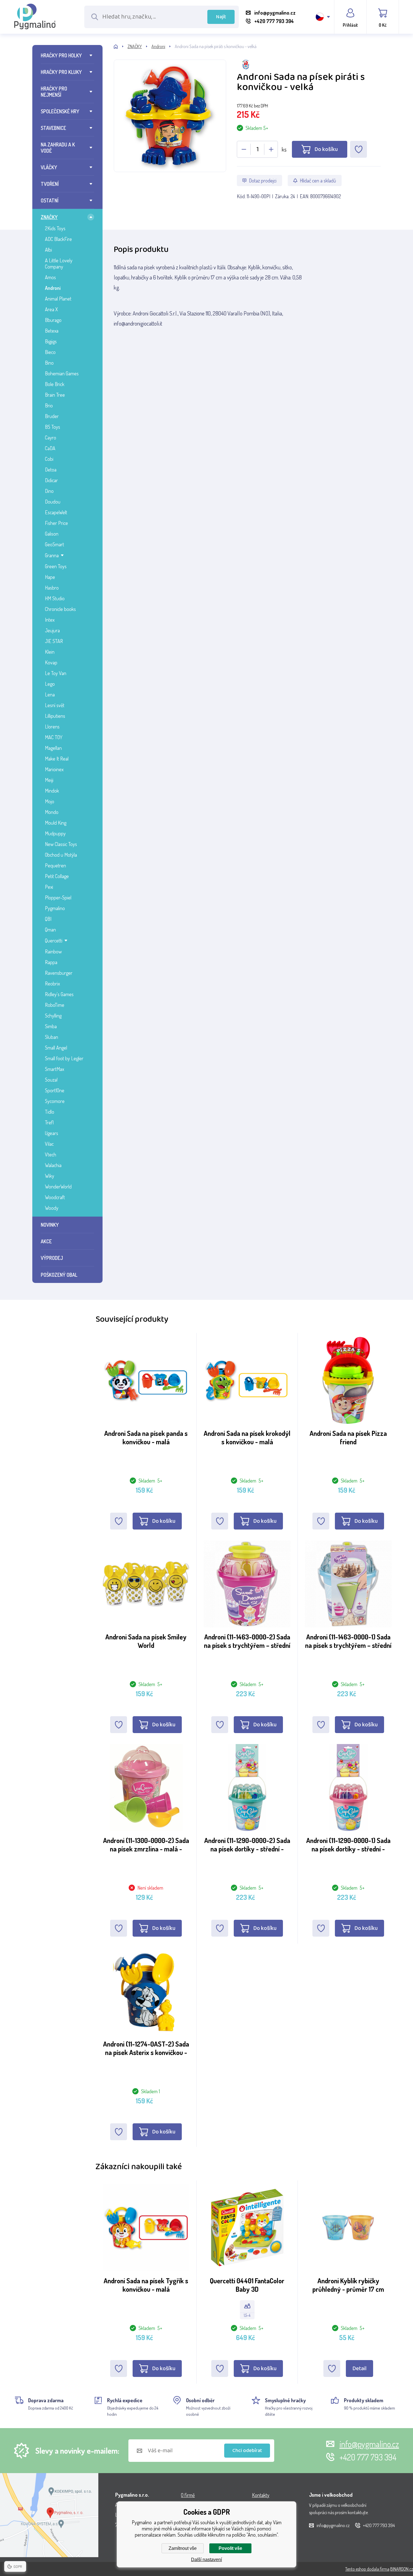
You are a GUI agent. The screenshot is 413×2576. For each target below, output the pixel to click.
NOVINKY (50, 1225)
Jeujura (52, 630)
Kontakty (261, 2495)
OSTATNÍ (50, 200)
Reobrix (52, 984)
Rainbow (53, 951)
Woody (52, 1208)
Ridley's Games (59, 994)
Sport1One (55, 1090)
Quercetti (54, 940)
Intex (50, 620)
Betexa (52, 331)
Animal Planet (58, 299)
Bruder (52, 416)
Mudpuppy (55, 833)
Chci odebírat (247, 2451)
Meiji (49, 780)
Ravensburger (59, 973)
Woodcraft (55, 1197)
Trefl (49, 1122)
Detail (359, 2369)
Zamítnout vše (183, 2548)
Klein (50, 652)
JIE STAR (54, 641)
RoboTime (55, 1005)
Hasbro (52, 588)
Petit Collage (57, 876)
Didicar (51, 480)
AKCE (46, 1241)
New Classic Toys (61, 844)
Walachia (53, 1165)
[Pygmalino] (121, 47)
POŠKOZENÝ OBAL (59, 1275)
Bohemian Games (62, 373)
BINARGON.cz (402, 2569)
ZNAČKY (49, 217)
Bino (49, 363)
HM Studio (55, 598)
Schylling (53, 1016)
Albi (48, 250)
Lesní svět (55, 705)
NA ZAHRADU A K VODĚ (58, 148)
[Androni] (309, 65)
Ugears (52, 1133)
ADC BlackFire (58, 239)
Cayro (51, 437)
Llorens (52, 727)
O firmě (188, 2495)
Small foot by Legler (64, 1058)
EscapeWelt (56, 512)
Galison (52, 534)
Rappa (51, 962)
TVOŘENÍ (50, 184)
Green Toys (56, 566)
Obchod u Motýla (61, 855)
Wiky (50, 1176)
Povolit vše (230, 2548)
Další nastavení (206, 2560)
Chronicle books (60, 609)
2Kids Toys (55, 228)
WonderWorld (58, 1187)
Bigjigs (51, 341)
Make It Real (57, 759)
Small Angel (56, 1048)
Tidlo (50, 1112)
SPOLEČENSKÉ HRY (60, 111)
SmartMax (55, 1069)
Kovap (51, 662)
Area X (51, 309)
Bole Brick (55, 384)
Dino (49, 491)
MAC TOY (54, 737)
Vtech (51, 1154)
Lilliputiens (55, 716)
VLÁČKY (49, 167)
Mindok (52, 791)
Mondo (52, 812)
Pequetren (55, 865)
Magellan (53, 748)
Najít (221, 17)
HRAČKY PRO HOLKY (61, 55)
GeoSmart (55, 544)
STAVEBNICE (53, 128)
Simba (51, 1026)
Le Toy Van (56, 673)
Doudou (53, 502)
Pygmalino (55, 908)
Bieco (50, 352)
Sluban (52, 1037)
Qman (50, 930)
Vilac (49, 1144)
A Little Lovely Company (59, 263)
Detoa (51, 470)
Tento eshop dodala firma (367, 2569)
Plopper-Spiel (58, 897)
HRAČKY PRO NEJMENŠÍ (54, 92)
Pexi (49, 887)
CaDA (50, 448)
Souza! (51, 1080)
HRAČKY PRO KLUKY (61, 72)
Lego (50, 684)
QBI (48, 919)
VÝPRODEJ (52, 1258)
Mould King (56, 823)
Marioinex (54, 769)
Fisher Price (56, 523)
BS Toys (53, 427)
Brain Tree (55, 395)
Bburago (53, 320)
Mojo (50, 801)
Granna (52, 555)
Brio (49, 405)
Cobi (49, 459)
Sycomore (55, 1101)
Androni (53, 288)
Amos (50, 277)
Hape (50, 577)
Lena (50, 694)
